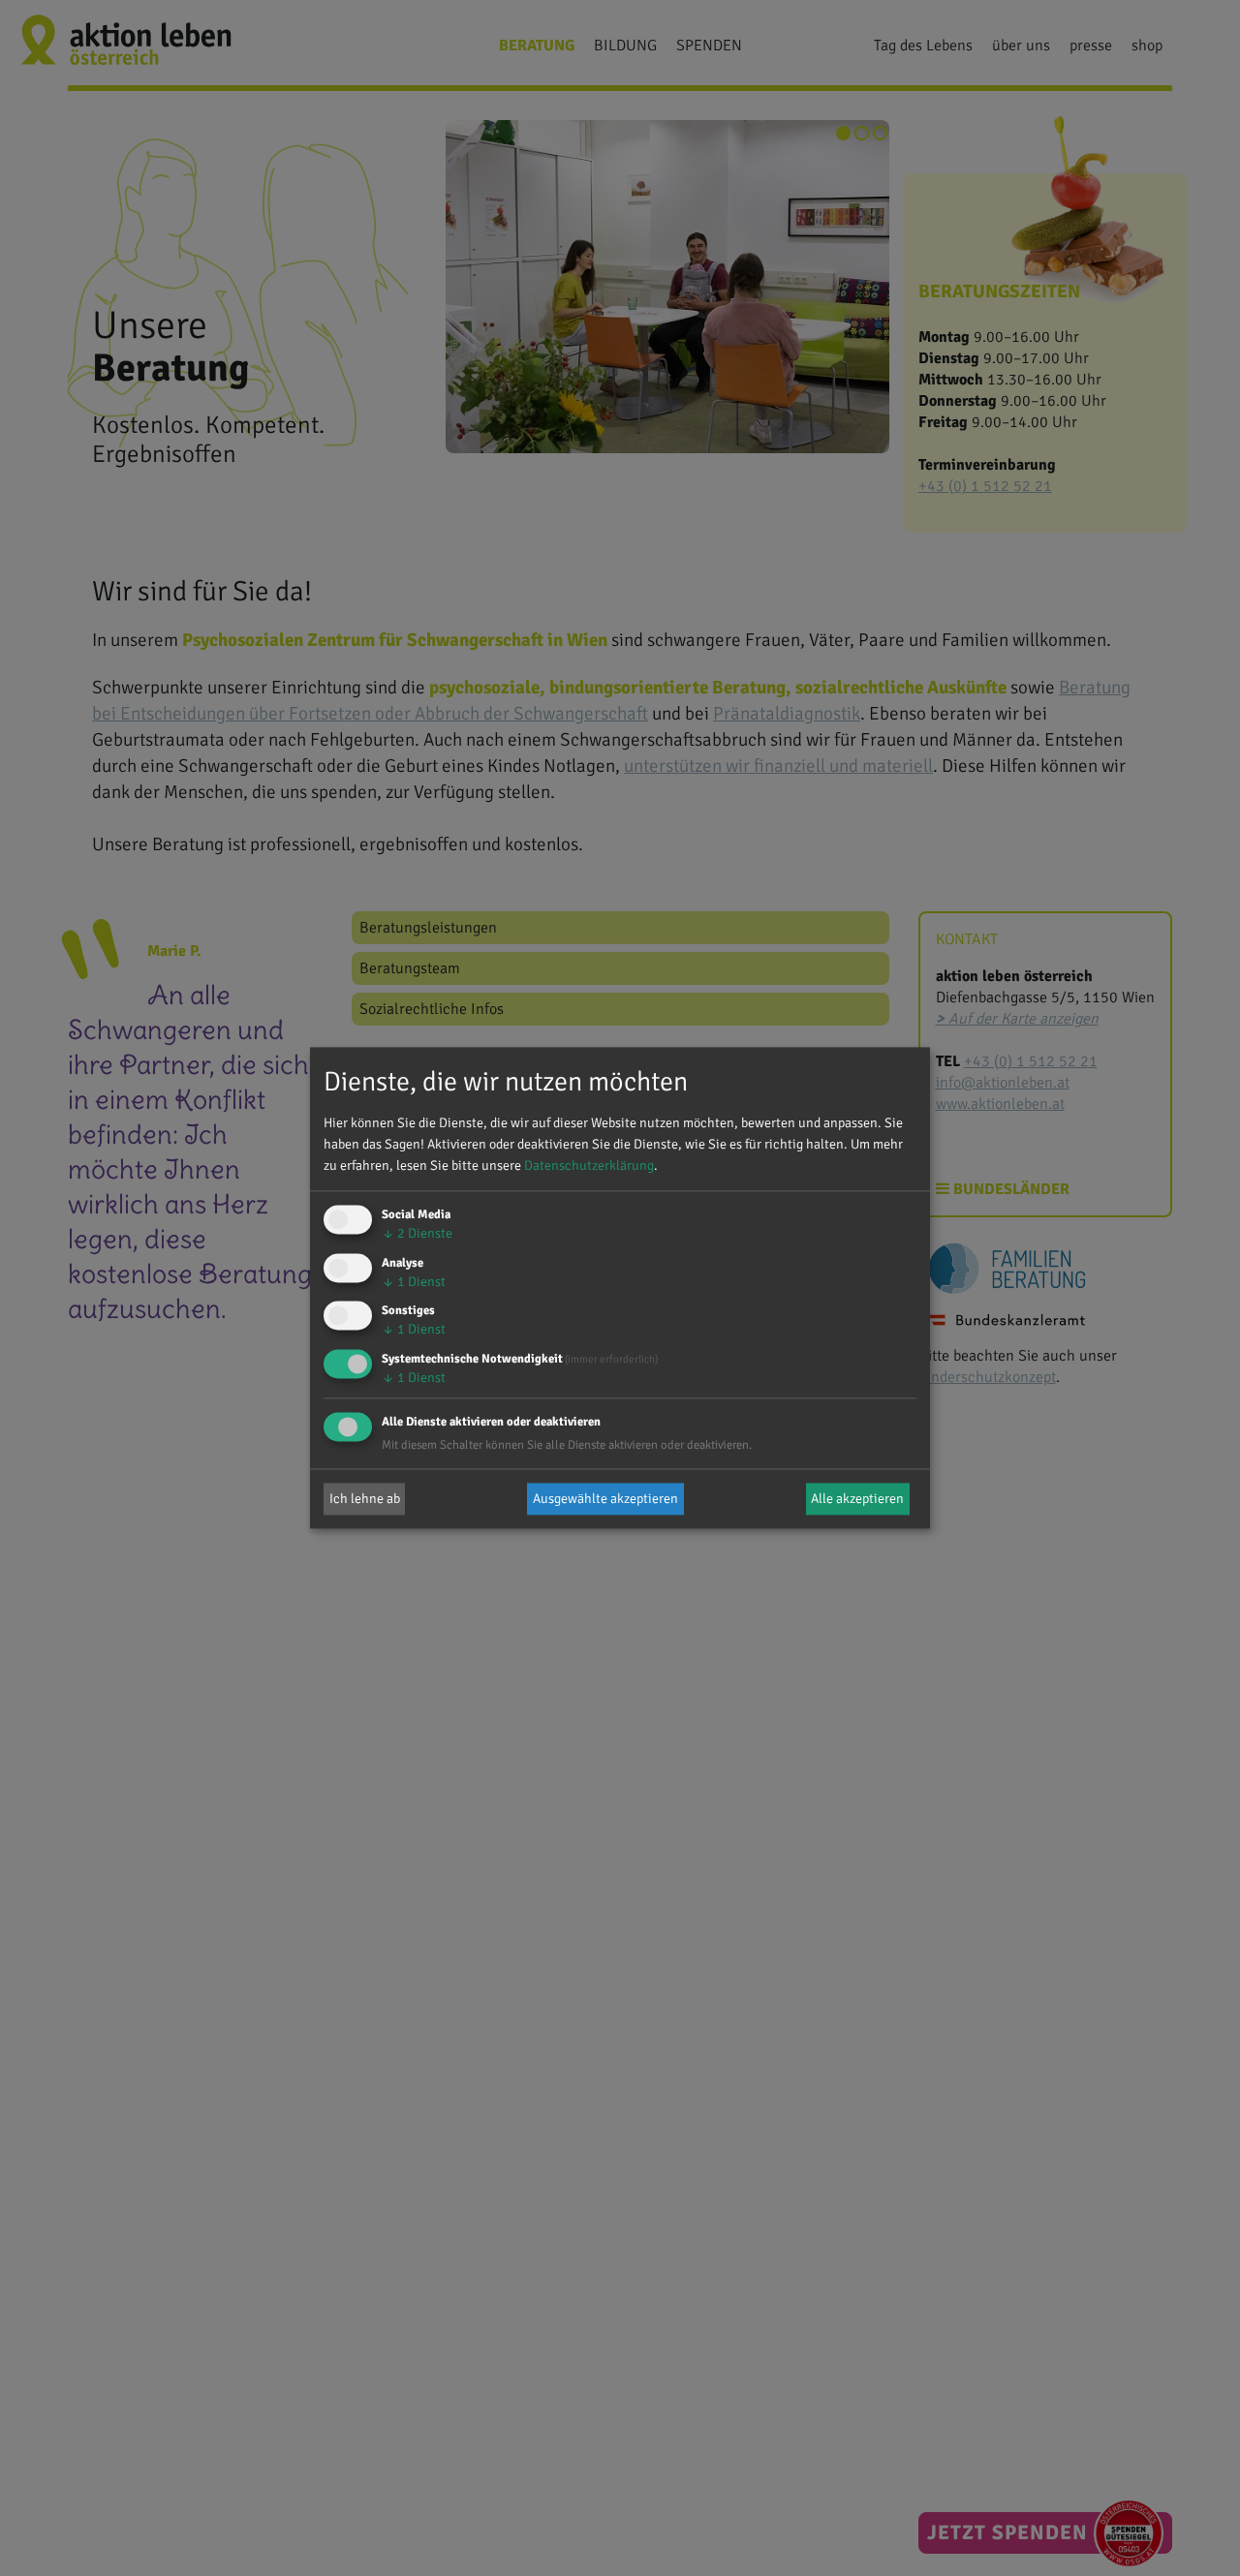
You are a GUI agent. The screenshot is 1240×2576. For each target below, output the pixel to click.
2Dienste (417, 1233)
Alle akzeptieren (857, 1499)
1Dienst (414, 1282)
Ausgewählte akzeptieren (605, 1499)
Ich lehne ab (365, 1499)
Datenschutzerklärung (589, 1165)
